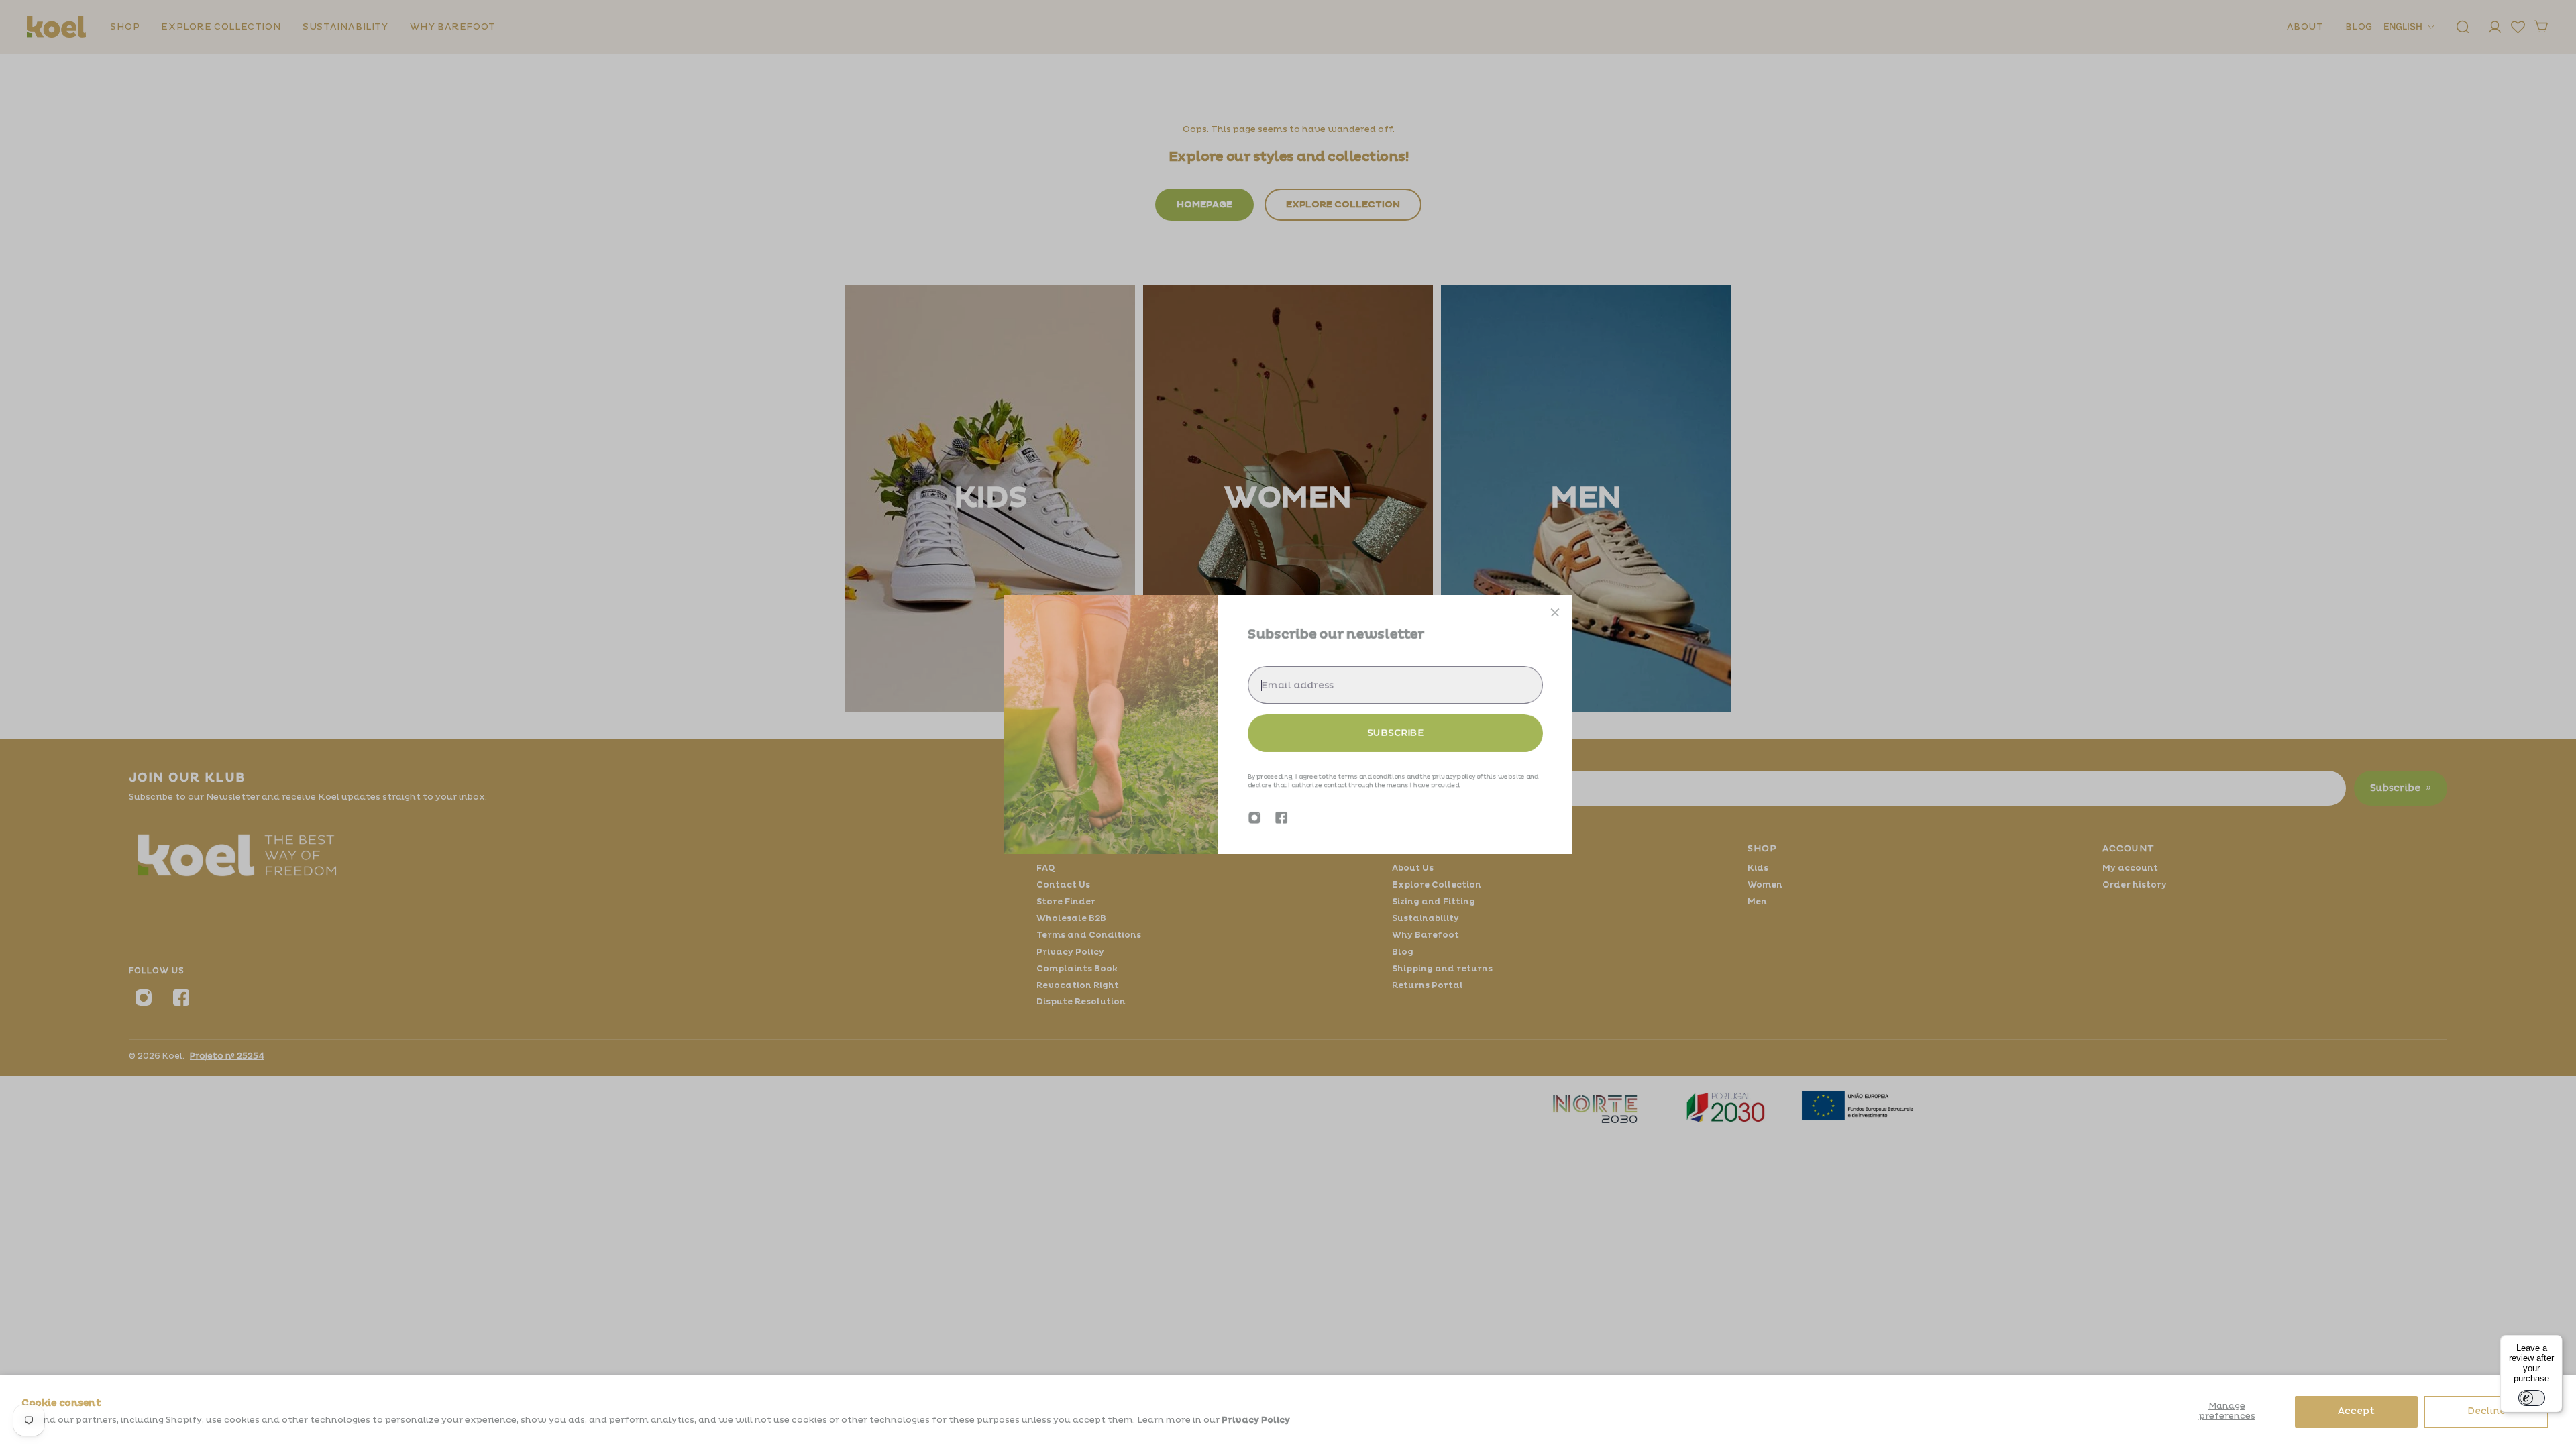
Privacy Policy (1256, 1420)
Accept (2356, 1411)
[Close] (1555, 612)
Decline (2486, 1411)
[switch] (2532, 1398)
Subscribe (1395, 733)
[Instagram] (1254, 818)
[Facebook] (1281, 818)
